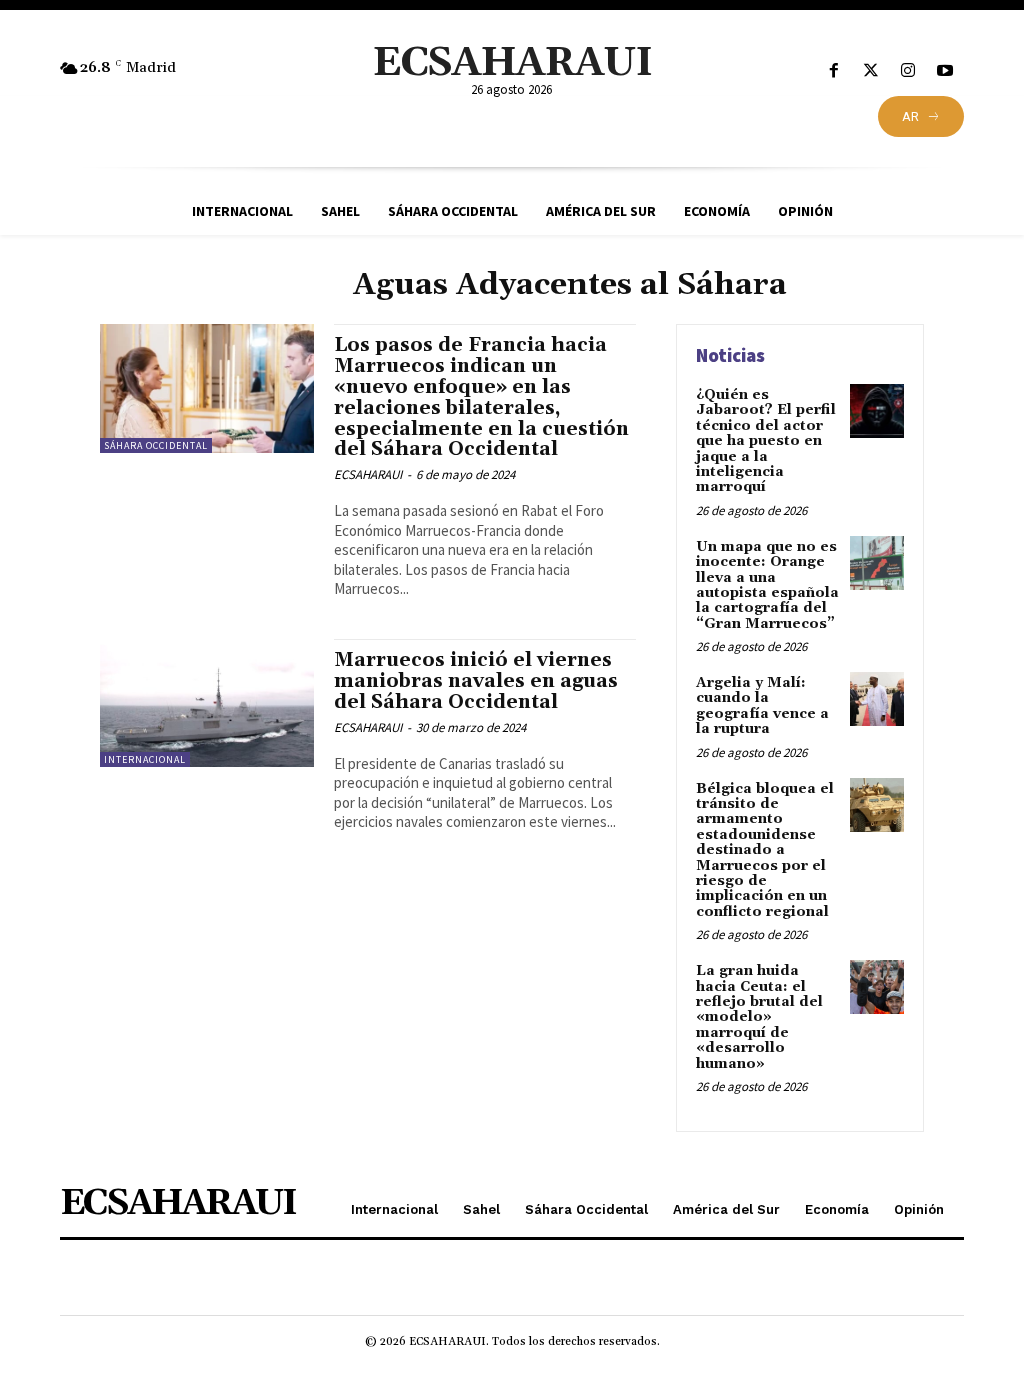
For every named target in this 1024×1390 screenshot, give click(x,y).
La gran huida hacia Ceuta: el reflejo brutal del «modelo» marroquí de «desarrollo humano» (759, 1017)
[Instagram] (908, 71)
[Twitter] (870, 71)
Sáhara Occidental (156, 445)
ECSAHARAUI (368, 474)
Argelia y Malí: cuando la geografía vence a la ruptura (762, 706)
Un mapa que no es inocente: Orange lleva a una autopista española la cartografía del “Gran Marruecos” (767, 585)
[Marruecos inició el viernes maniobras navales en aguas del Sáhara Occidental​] (207, 703)
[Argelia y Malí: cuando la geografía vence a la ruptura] (877, 699)
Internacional (145, 759)
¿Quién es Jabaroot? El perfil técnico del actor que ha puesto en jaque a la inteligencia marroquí (766, 441)
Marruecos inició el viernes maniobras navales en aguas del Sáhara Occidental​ (476, 681)
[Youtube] (945, 71)
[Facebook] (833, 71)
